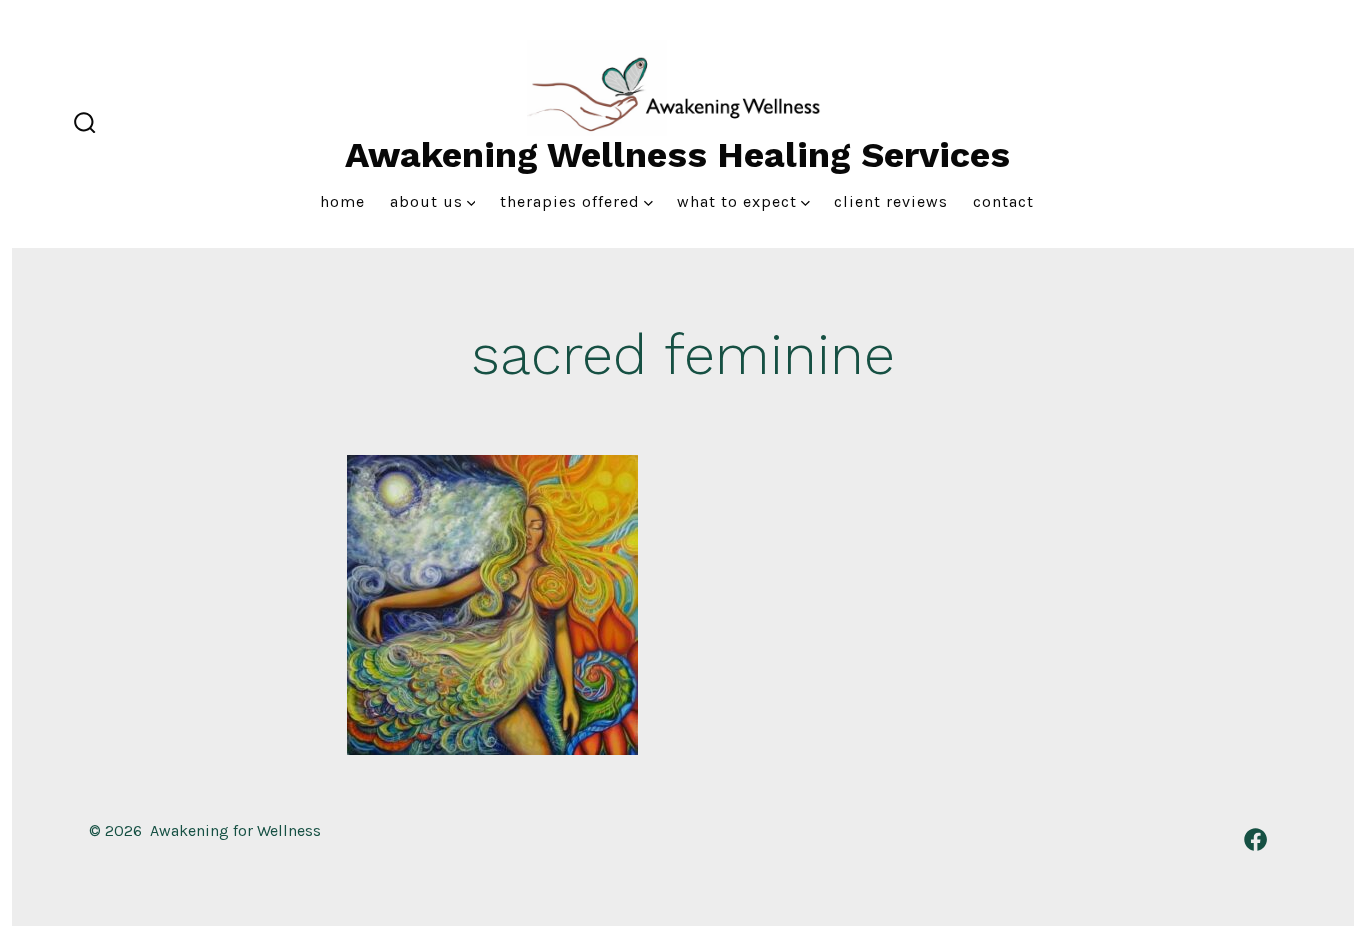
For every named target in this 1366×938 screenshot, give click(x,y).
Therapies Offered (570, 201)
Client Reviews (891, 201)
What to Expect (737, 201)
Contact (1003, 201)
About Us (426, 201)
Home (342, 201)
